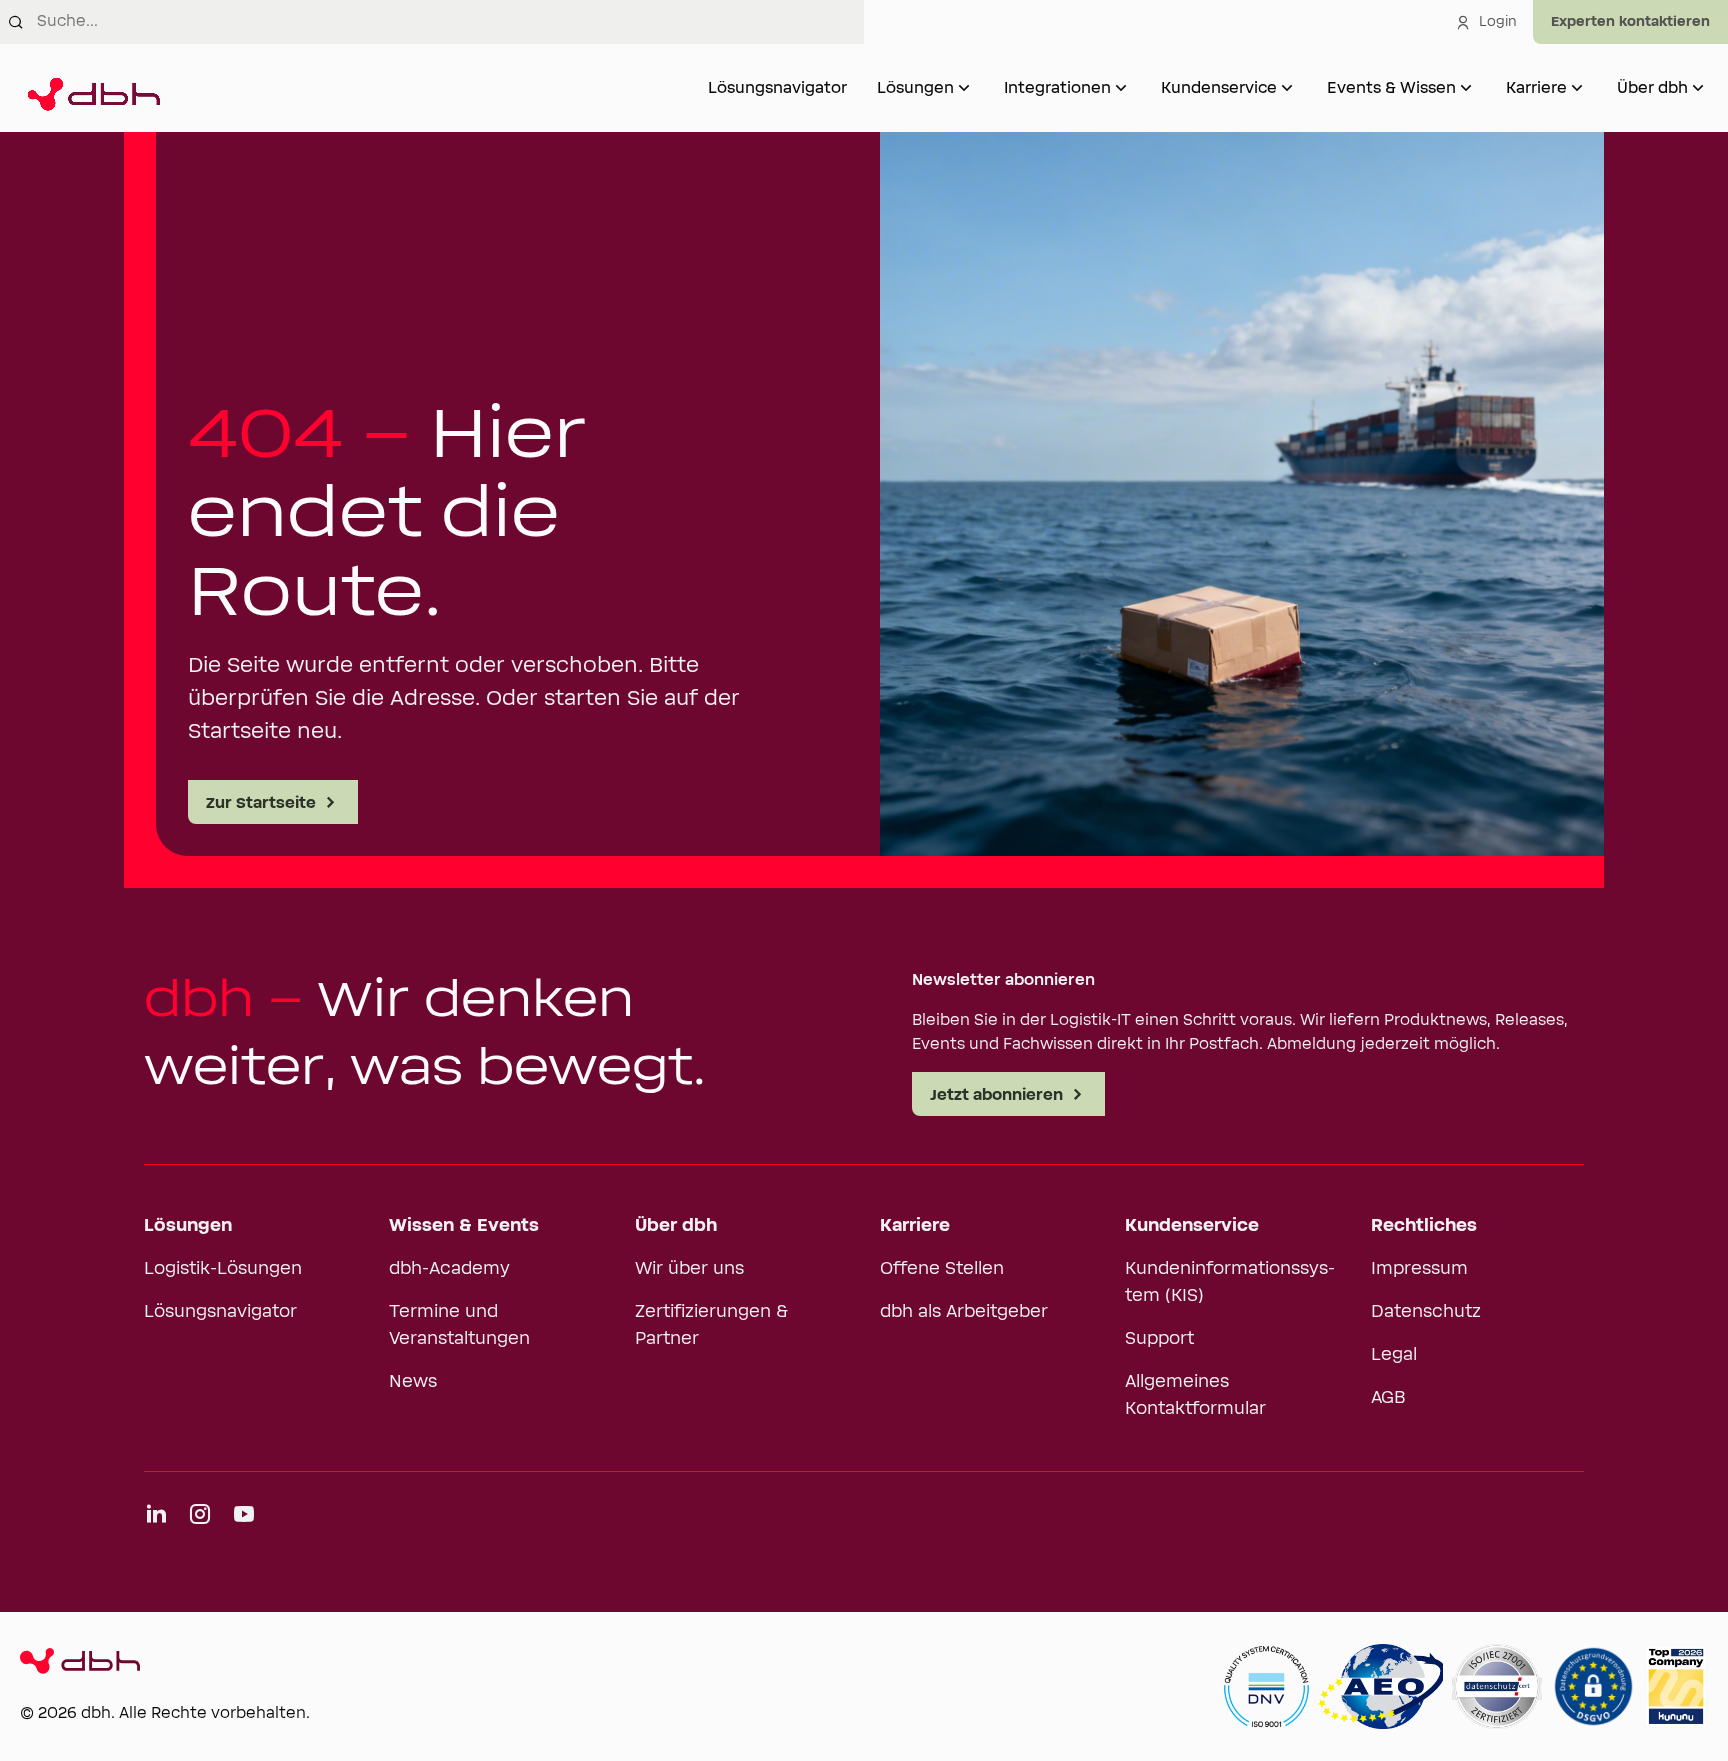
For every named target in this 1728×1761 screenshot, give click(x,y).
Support (1159, 1339)
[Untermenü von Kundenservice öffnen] (1287, 88)
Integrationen (1057, 88)
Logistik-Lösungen (223, 1269)
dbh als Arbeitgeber (964, 1312)
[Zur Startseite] (90, 88)
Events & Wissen (1391, 88)
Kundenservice (1219, 88)
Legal (1394, 1355)
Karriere (1536, 88)
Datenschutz (1426, 1312)
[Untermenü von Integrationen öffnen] (1121, 88)
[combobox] (450, 22)
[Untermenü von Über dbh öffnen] (1698, 88)
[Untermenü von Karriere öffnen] (1577, 88)
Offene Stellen (942, 1269)
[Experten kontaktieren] (1630, 22)
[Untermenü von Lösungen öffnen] (964, 88)
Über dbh (1652, 88)
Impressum (1419, 1269)
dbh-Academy (449, 1269)
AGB (1388, 1398)
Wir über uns (689, 1269)
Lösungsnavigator (777, 88)
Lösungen (915, 88)
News (413, 1382)
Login (1498, 22)
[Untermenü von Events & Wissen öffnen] (1466, 88)
